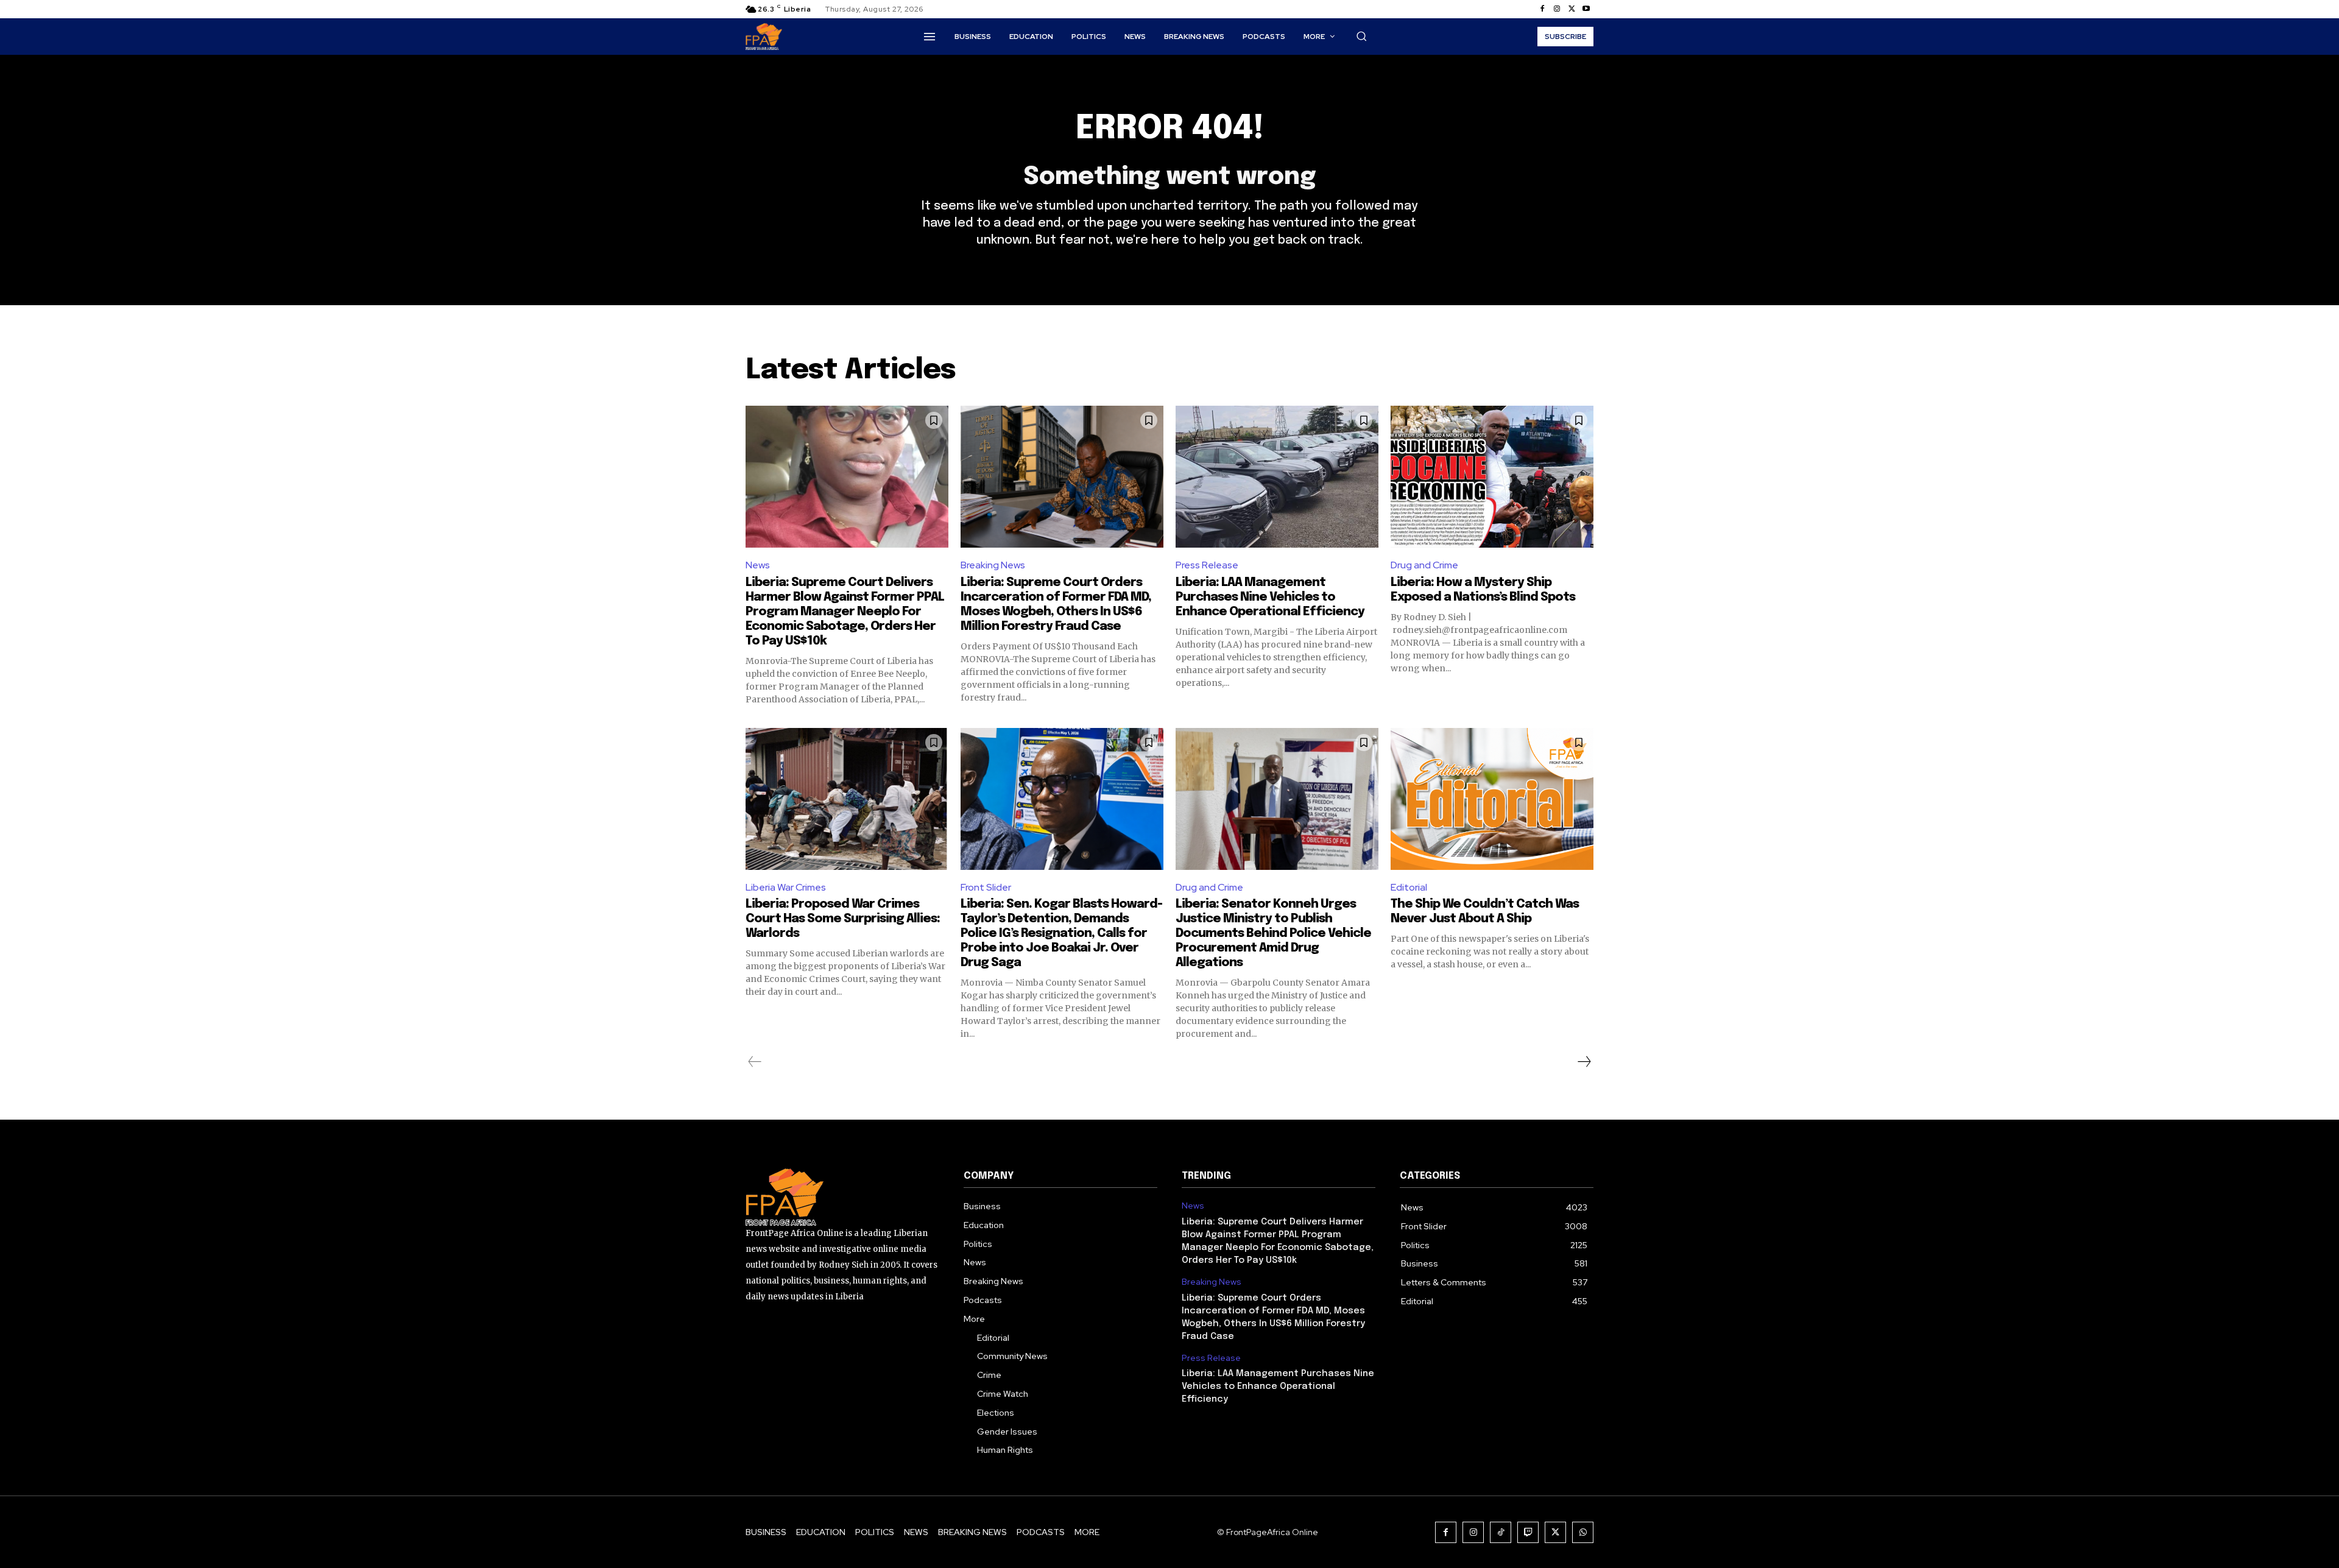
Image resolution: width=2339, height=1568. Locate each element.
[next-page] (1584, 1062)
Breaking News (993, 565)
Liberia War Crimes (786, 887)
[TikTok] (1501, 1532)
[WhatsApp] (1583, 1532)
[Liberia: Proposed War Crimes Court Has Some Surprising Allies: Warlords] (847, 799)
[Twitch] (1528, 1532)
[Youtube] (1586, 9)
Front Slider (986, 887)
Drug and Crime (1424, 565)
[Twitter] (1572, 9)
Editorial (1409, 887)
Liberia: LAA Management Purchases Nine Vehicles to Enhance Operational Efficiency (1270, 597)
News (758, 565)
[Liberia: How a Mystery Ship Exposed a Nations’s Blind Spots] (1492, 477)
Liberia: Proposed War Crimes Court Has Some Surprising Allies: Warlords (843, 919)
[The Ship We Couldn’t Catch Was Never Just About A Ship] (1492, 799)
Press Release (1207, 565)
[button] (1361, 36)
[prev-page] (755, 1062)
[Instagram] (1557, 9)
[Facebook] (1542, 9)
